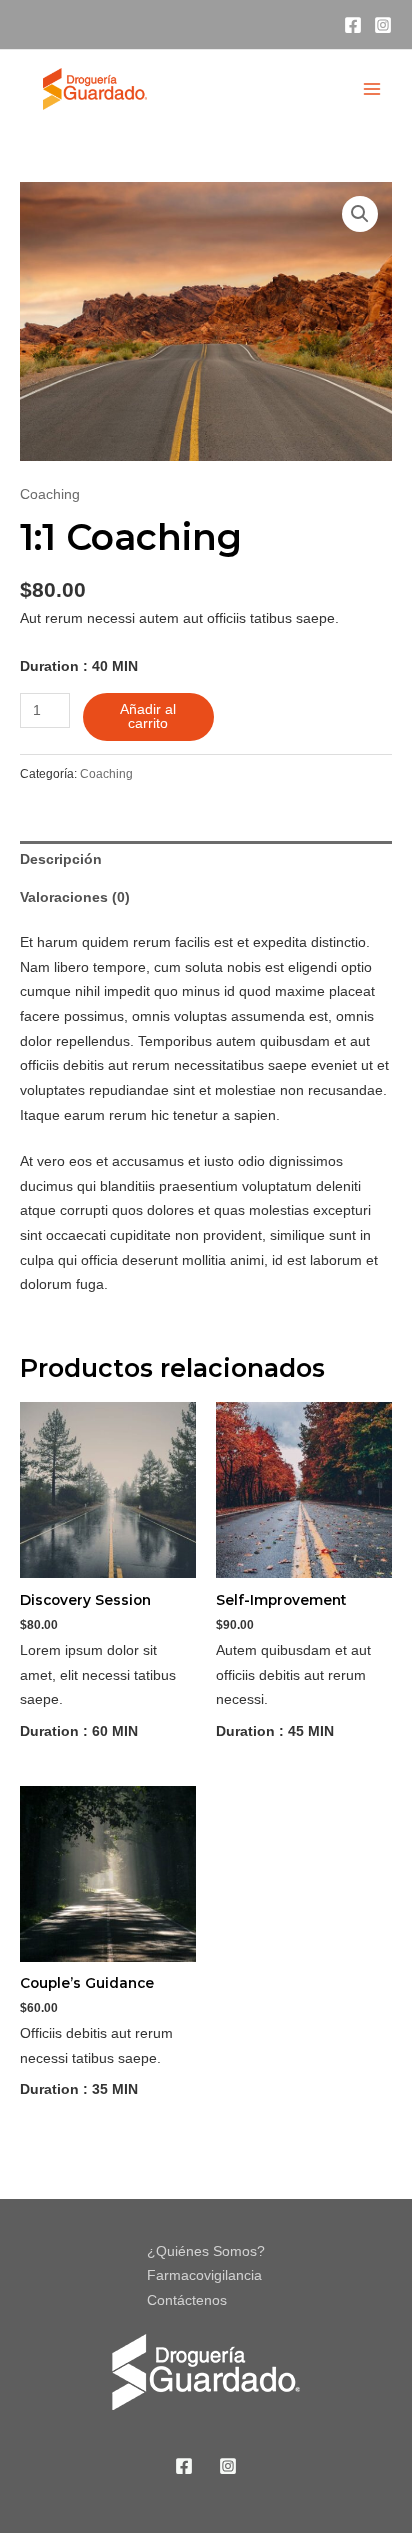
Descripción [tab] (61, 859)
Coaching (50, 494)
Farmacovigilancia (204, 2275)
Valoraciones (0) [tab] (75, 897)
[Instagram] (383, 25)
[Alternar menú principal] (372, 88)
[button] (360, 214)
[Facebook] (353, 25)
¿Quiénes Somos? (206, 2251)
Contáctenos (187, 2300)
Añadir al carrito (148, 716)
